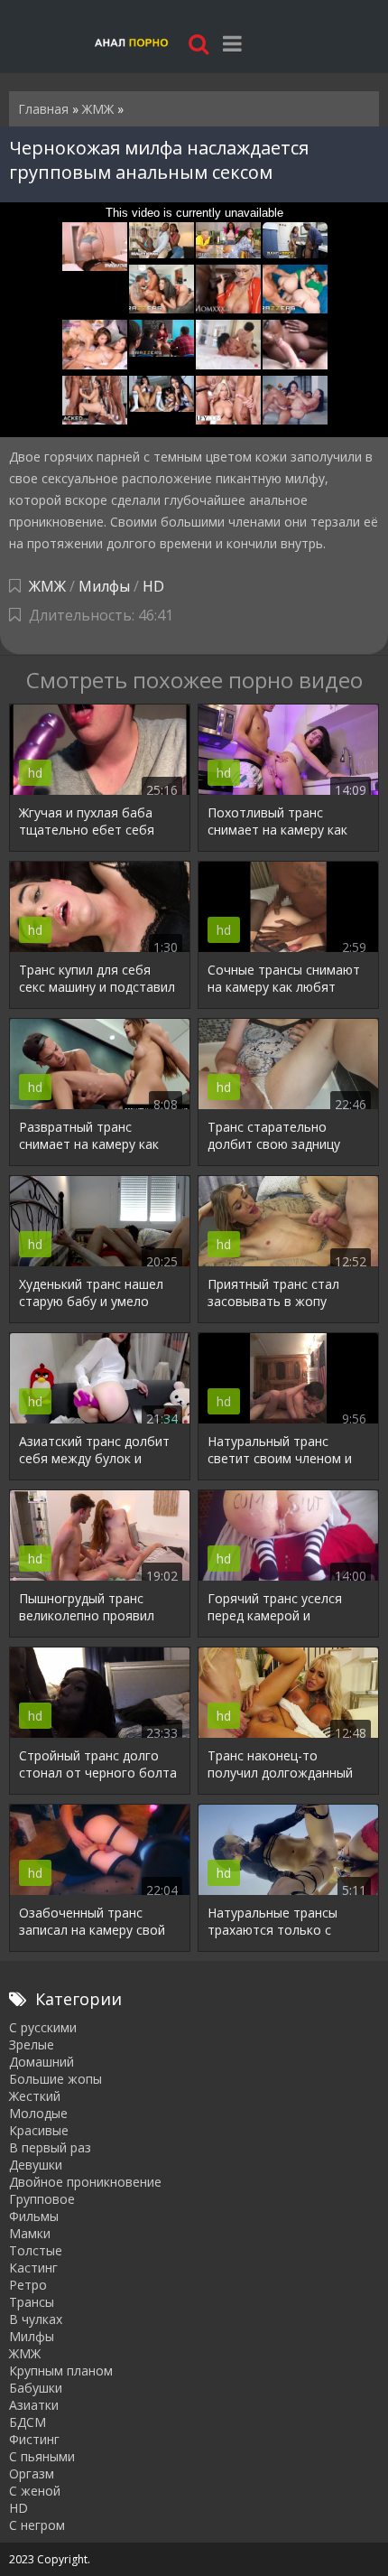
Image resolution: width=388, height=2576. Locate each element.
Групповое (42, 2199)
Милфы (104, 586)
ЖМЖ (47, 586)
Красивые (39, 2130)
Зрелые (32, 2044)
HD (153, 586)
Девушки (36, 2165)
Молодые (38, 2113)
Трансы (32, 2302)
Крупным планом (61, 2371)
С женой (35, 2491)
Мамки (30, 2233)
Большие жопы (55, 2079)
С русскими (43, 2027)
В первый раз (50, 2147)
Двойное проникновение (85, 2182)
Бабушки (36, 2388)
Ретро (28, 2285)
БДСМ (28, 2422)
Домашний (42, 2062)
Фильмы (34, 2216)
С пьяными (42, 2456)
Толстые (36, 2250)
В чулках (36, 2319)
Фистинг (34, 2439)
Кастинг (33, 2268)
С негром (37, 2525)
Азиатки (34, 2405)
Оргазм (32, 2473)
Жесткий (35, 2096)
